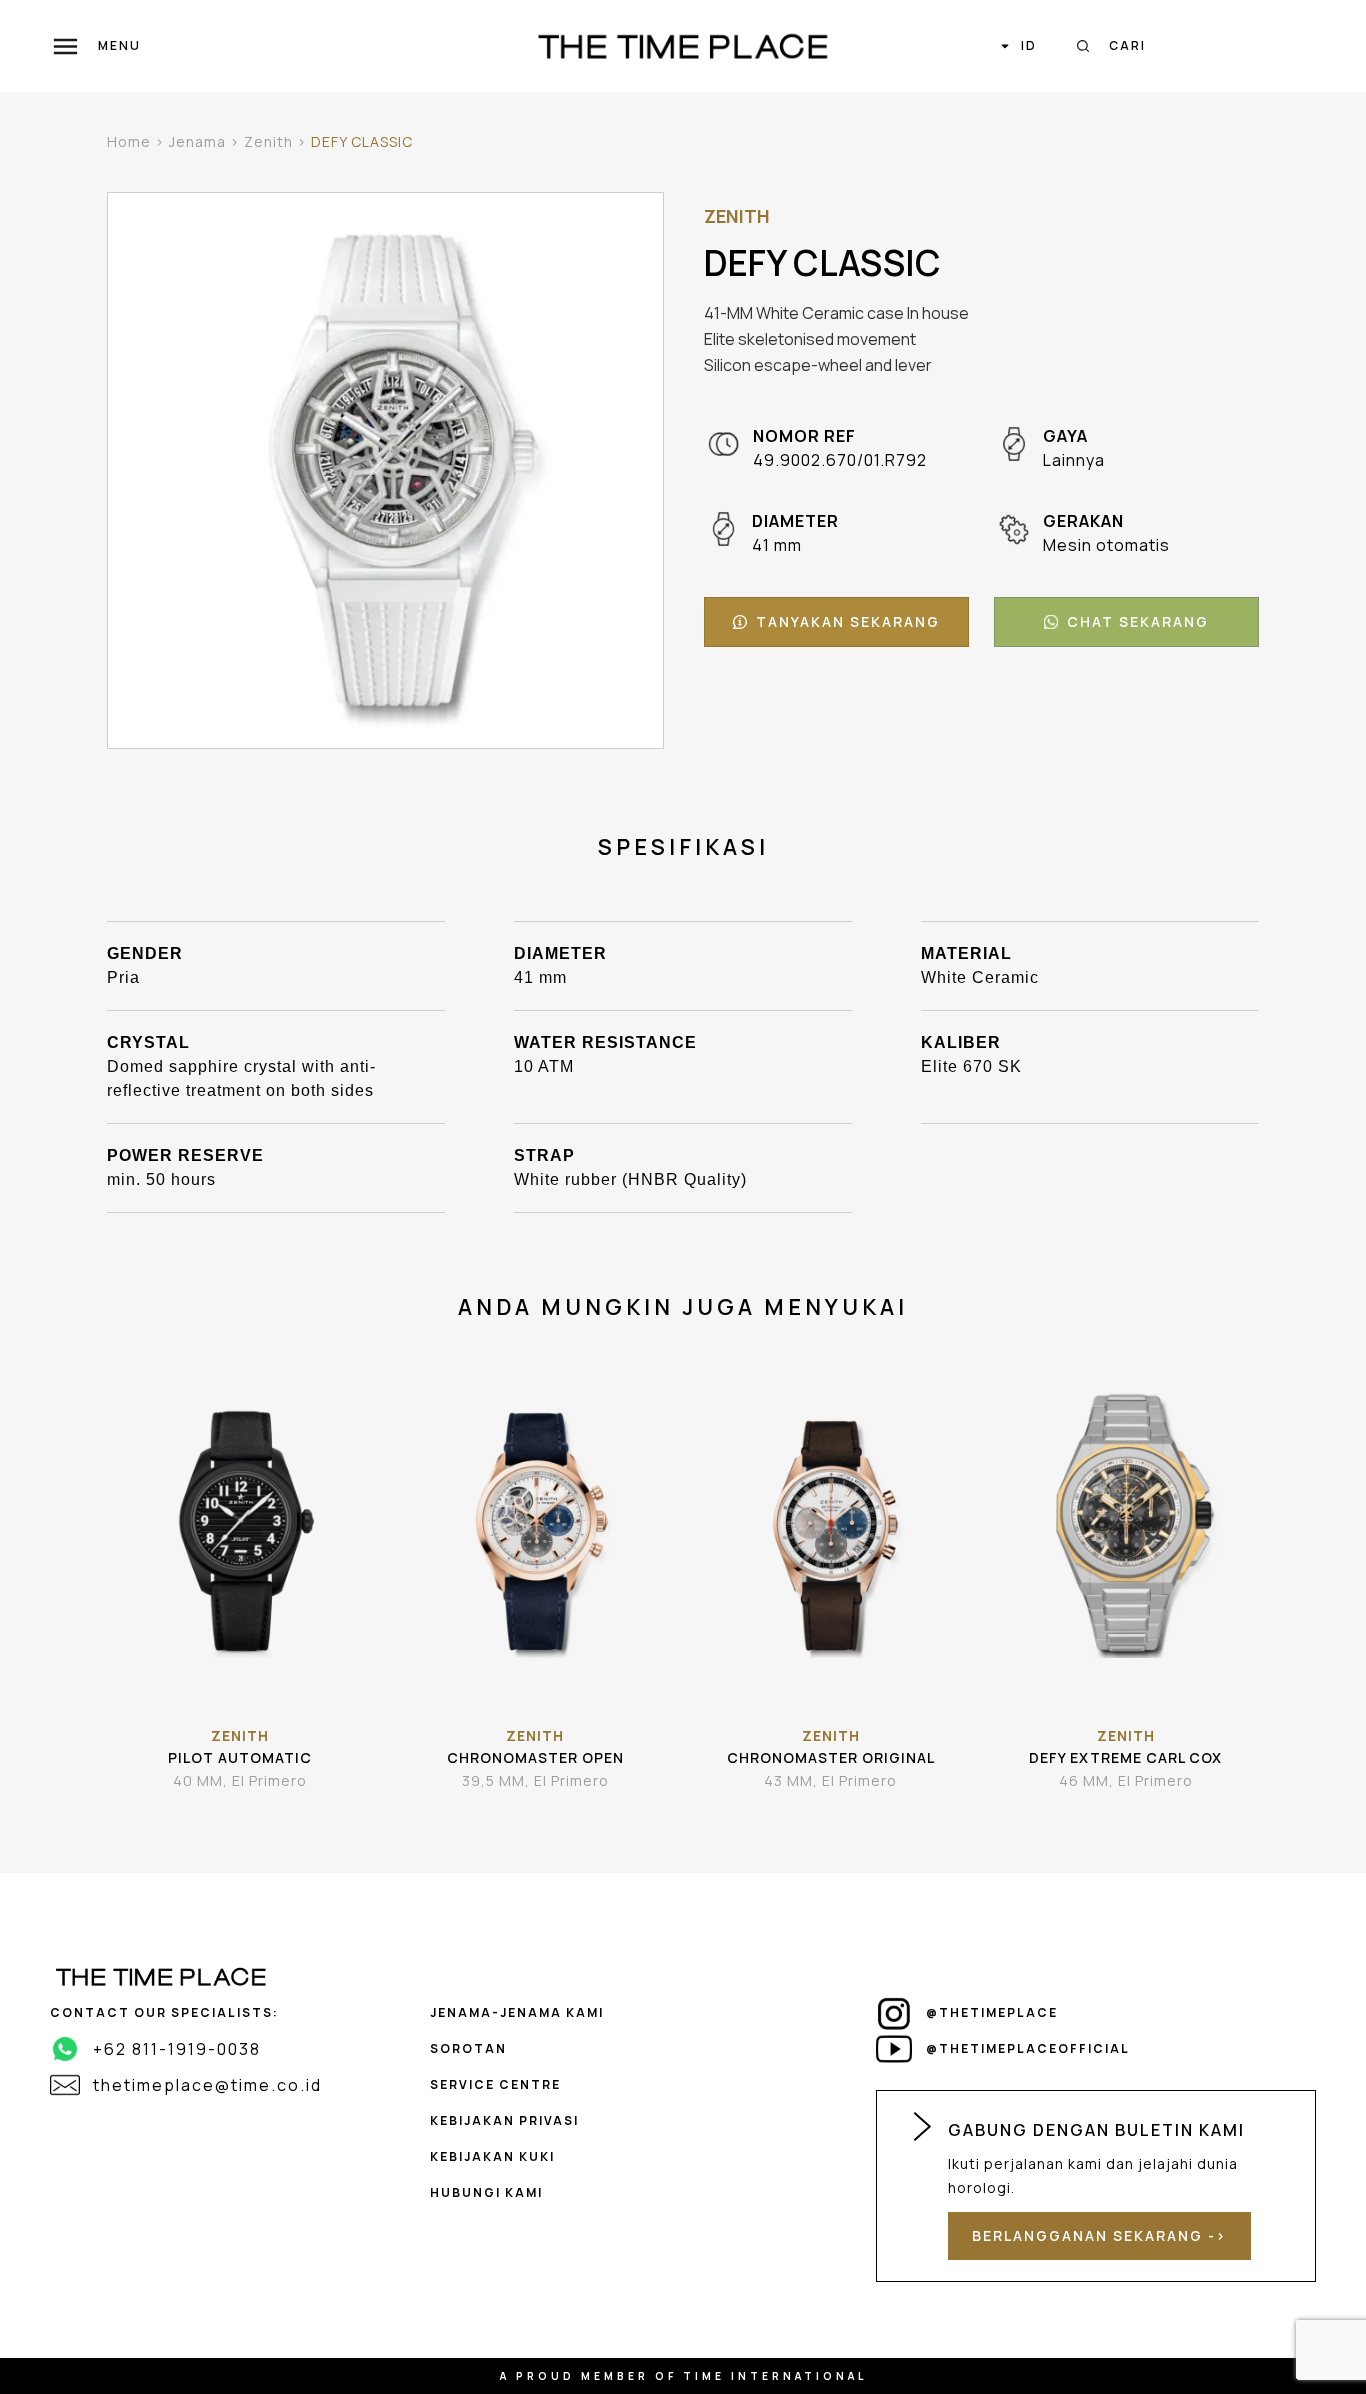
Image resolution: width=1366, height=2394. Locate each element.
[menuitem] (1018, 46)
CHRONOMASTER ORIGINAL (831, 1757)
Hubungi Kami (486, 2192)
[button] (836, 622)
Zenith (268, 141)
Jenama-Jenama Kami (517, 2012)
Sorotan (468, 2048)
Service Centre (495, 2084)
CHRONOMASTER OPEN (535, 1757)
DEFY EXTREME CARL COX (1125, 1757)
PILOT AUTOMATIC (240, 1757)
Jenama (197, 141)
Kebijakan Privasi (504, 2120)
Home (129, 141)
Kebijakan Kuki (492, 2156)
